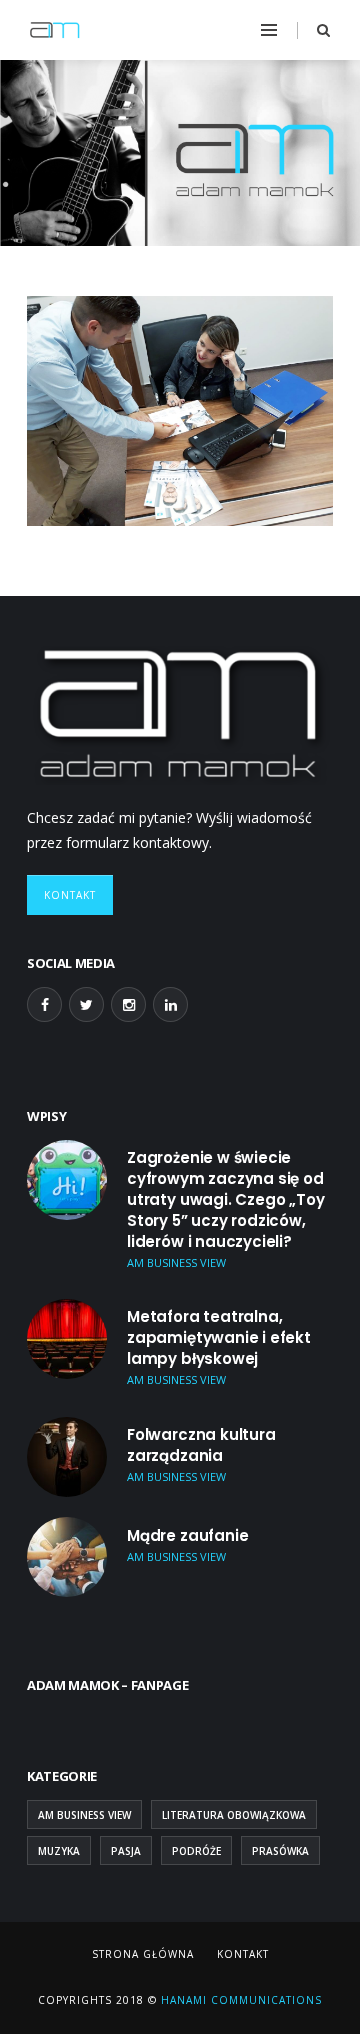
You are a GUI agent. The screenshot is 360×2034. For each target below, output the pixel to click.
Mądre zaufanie (187, 1535)
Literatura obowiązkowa (234, 1815)
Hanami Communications (239, 2000)
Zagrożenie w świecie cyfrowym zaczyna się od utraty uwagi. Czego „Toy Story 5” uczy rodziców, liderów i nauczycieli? (226, 1199)
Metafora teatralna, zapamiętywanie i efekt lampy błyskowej (219, 1337)
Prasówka (280, 1851)
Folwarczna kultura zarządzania (201, 1445)
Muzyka (59, 1851)
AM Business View (84, 1815)
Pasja (126, 1851)
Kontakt (70, 895)
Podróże (196, 1851)
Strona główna (143, 1954)
